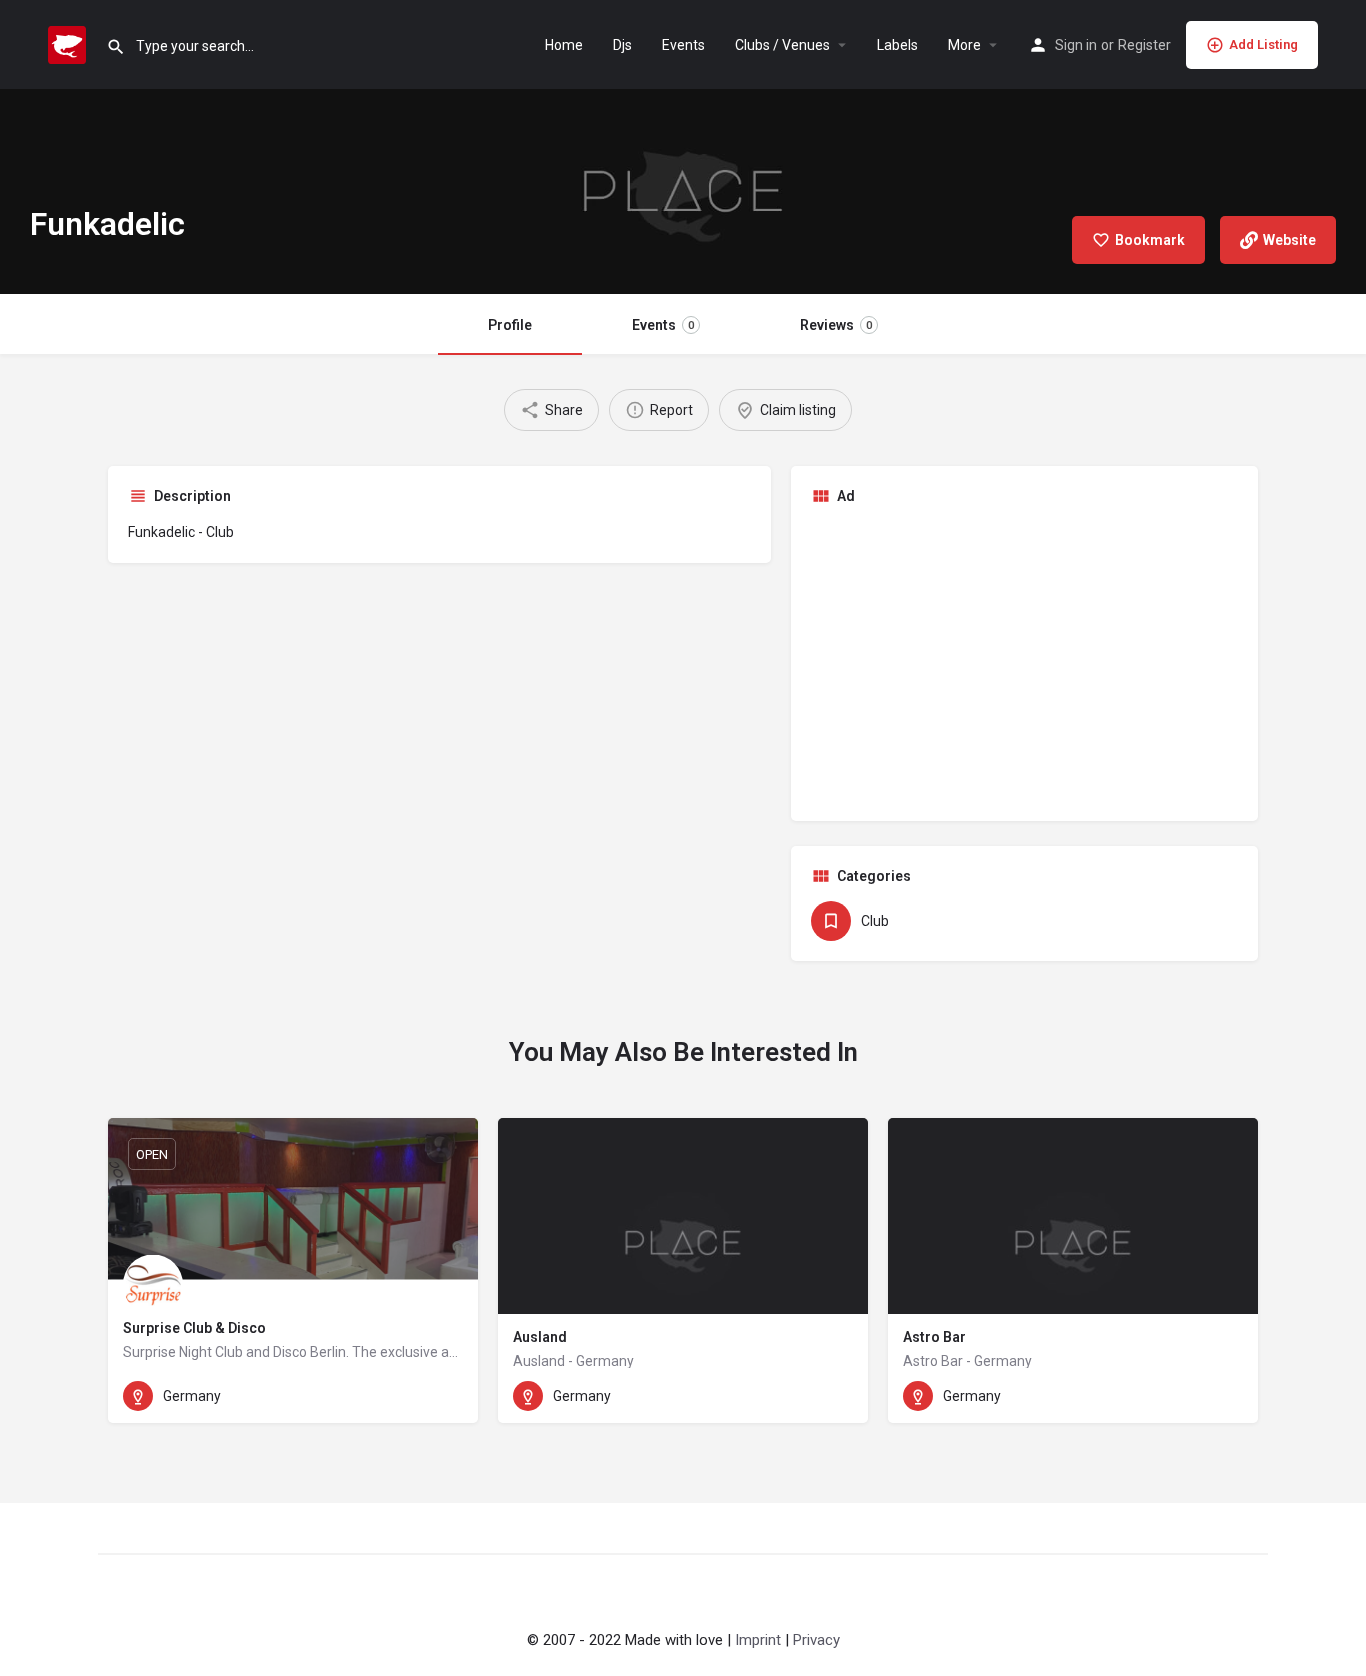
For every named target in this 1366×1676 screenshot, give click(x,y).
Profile (510, 325)
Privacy (816, 1640)
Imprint (758, 1640)
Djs (622, 45)
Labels (897, 45)
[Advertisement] (1025, 661)
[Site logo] (69, 43)
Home (564, 45)
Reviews (836, 325)
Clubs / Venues (782, 45)
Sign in (1076, 45)
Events (683, 45)
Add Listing (1263, 44)
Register (1144, 45)
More (964, 45)
